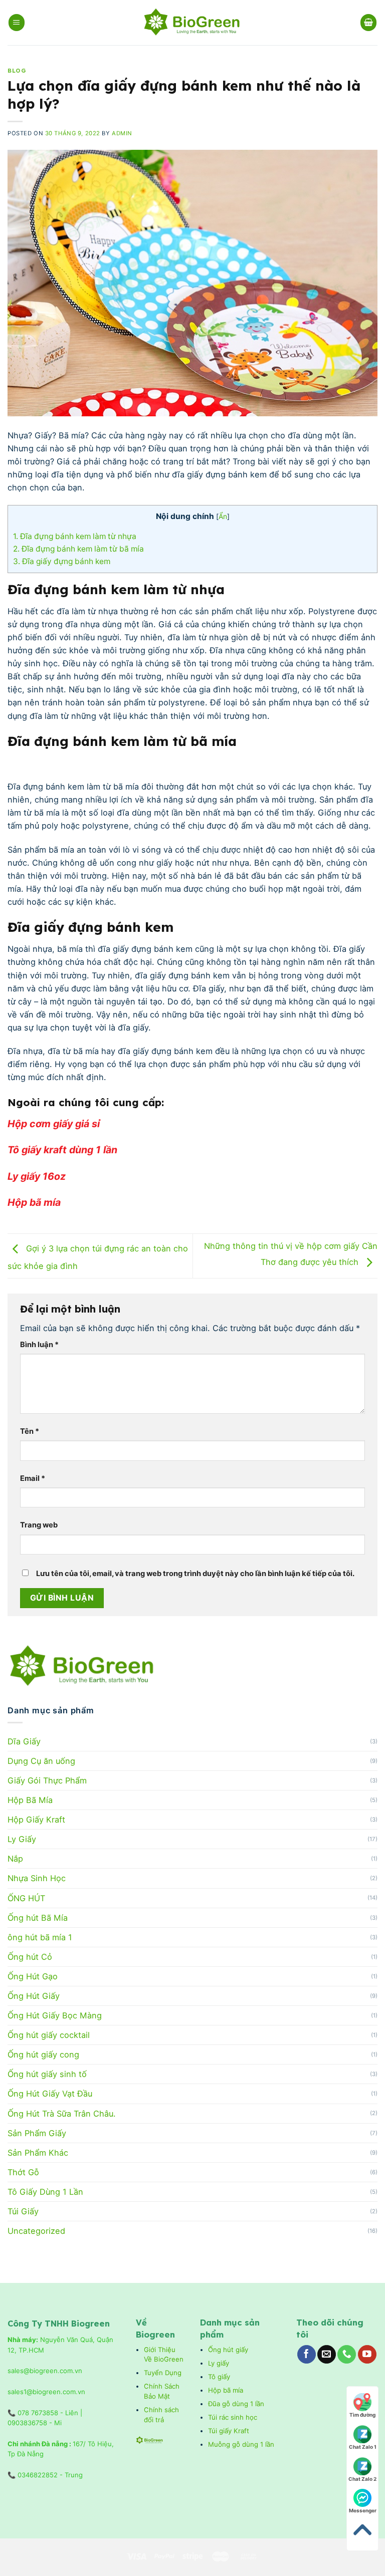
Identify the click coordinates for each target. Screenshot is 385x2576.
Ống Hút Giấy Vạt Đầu (50, 2094)
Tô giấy (219, 2377)
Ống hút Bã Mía (38, 1918)
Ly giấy (219, 2363)
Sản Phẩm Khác (38, 2153)
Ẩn (223, 516)
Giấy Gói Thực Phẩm (47, 1780)
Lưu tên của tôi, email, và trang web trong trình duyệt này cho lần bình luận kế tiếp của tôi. (195, 1574)
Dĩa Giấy (24, 1741)
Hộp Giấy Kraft (36, 1820)
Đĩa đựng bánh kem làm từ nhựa (76, 536)
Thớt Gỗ (23, 2172)
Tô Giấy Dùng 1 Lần (45, 2192)
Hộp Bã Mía (30, 1800)
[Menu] (17, 22)
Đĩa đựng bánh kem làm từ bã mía (79, 549)
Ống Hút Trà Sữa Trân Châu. (62, 2114)
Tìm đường (362, 2415)
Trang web (39, 1525)
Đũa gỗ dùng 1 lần (236, 2404)
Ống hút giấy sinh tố (47, 2074)
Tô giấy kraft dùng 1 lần (64, 1150)
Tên (30, 1431)
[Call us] (347, 2354)
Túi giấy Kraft (230, 2431)
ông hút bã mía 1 (40, 1937)
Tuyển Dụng (163, 2373)
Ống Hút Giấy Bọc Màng (55, 2015)
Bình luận (39, 1345)
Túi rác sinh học (234, 2417)
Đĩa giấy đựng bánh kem (63, 561)
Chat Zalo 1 (363, 2447)
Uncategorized (36, 2231)
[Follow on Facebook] (307, 2354)
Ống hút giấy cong (43, 2054)
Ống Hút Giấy (34, 1996)
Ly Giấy (22, 1839)
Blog (17, 71)
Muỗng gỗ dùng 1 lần (242, 2444)
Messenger (363, 2510)
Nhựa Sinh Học (37, 1878)
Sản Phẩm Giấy (37, 2133)
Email (33, 1478)
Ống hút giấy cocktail (49, 2035)
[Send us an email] (327, 2354)
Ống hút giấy (228, 2350)
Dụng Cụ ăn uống (41, 1761)
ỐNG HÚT (26, 1898)
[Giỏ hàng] (369, 22)
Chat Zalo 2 (362, 2479)
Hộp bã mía (35, 1202)
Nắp (15, 1859)
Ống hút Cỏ (30, 1957)
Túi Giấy (23, 2211)
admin (122, 133)
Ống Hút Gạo (33, 1976)
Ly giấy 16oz (38, 1176)
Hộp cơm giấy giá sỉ (55, 1124)
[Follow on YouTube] (367, 2354)
